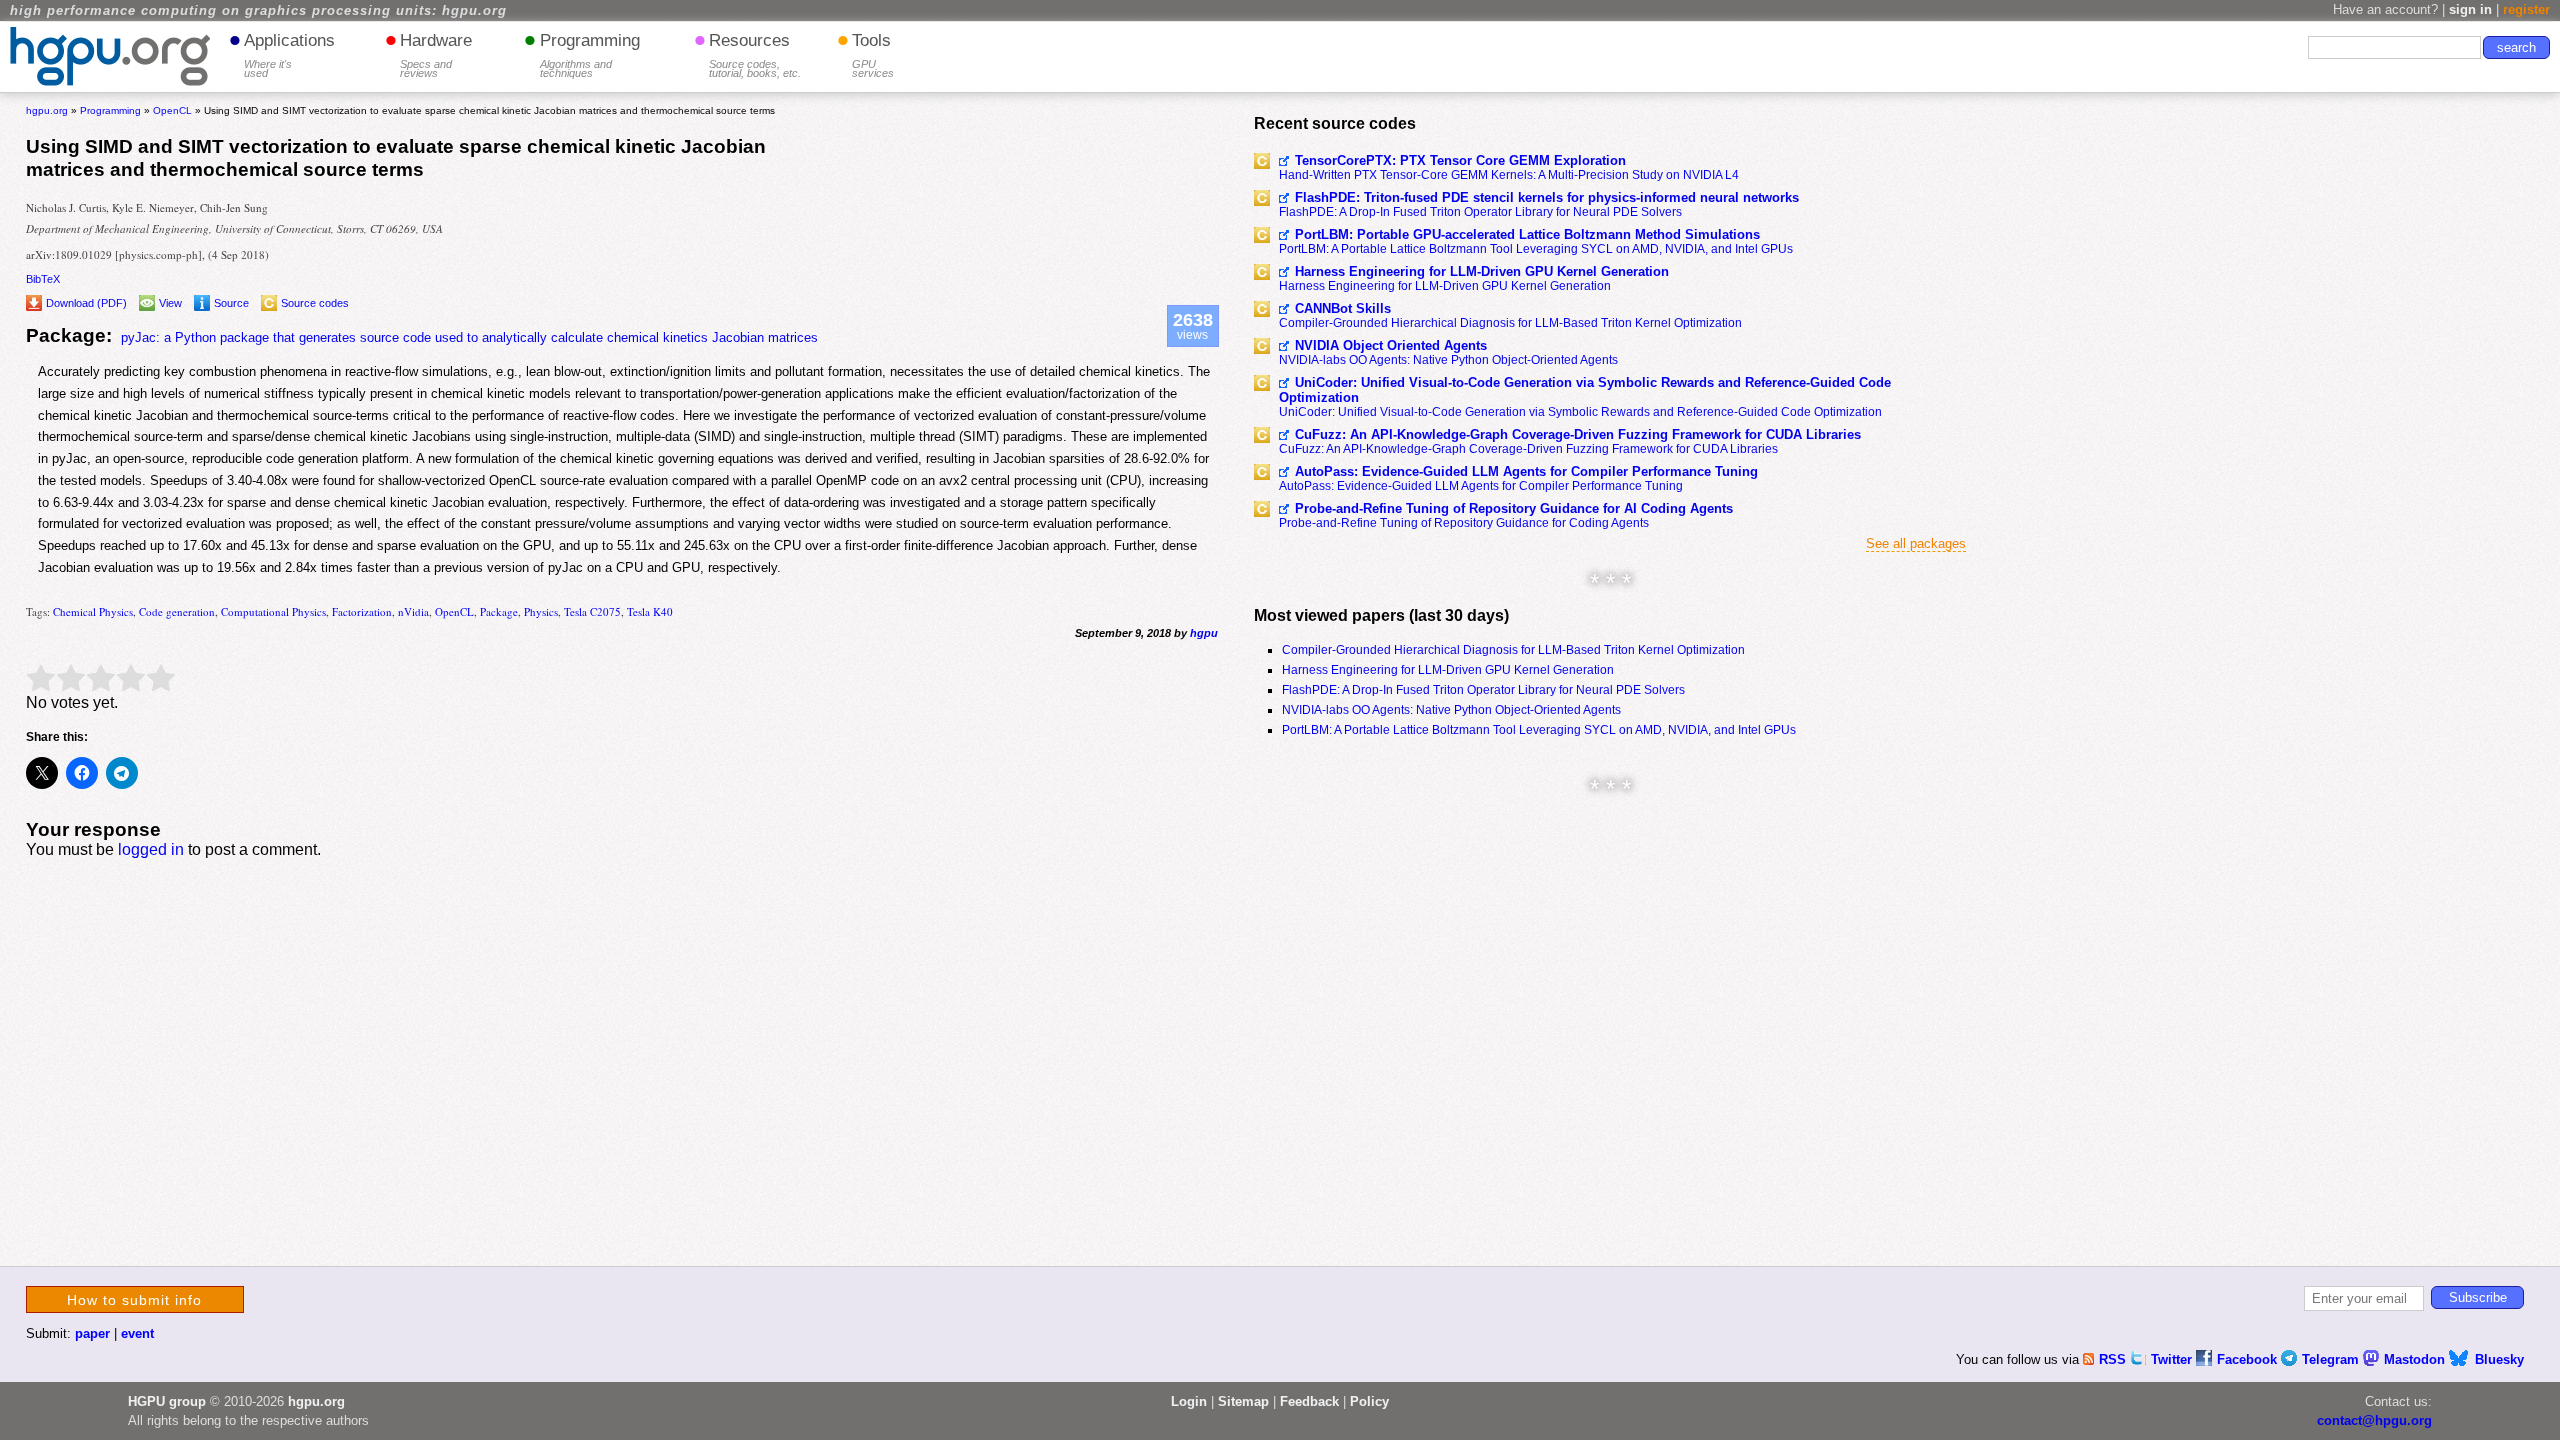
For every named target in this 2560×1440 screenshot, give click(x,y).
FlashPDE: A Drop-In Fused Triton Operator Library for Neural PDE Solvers (1480, 212)
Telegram (2332, 1359)
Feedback (1309, 1401)
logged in (151, 849)
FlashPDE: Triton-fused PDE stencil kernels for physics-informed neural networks (1547, 197)
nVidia (413, 611)
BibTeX (43, 279)
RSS (2114, 1359)
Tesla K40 (650, 611)
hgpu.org (47, 110)
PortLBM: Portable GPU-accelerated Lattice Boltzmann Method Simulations (1527, 234)
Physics (541, 611)
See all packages (1916, 543)
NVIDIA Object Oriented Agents (1391, 345)
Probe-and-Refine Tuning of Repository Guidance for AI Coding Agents (1514, 508)
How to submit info (134, 1300)
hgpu (1204, 633)
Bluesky (2499, 1359)
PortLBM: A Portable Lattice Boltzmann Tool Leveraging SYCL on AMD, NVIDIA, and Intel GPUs (1536, 249)
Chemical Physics (93, 611)
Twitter (2173, 1359)
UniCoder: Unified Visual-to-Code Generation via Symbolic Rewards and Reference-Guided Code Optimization (1585, 390)
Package (499, 611)
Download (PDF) (86, 303)
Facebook (2249, 1359)
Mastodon (2416, 1359)
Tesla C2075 (592, 611)
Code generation (177, 611)
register (2526, 9)
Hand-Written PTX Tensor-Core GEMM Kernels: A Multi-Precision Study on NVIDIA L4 (1509, 175)
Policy (1369, 1401)
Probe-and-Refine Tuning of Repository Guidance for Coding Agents (1464, 523)
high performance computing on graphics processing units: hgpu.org (258, 11)
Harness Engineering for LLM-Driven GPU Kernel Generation (1482, 271)
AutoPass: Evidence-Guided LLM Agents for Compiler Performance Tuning (1526, 471)
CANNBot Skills (1343, 308)
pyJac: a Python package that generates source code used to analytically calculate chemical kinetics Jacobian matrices (469, 337)
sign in (2470, 9)
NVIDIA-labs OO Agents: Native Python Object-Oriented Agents (1448, 360)
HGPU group (167, 1401)
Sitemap (1243, 1401)
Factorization (362, 611)
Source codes (315, 303)
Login (1189, 1401)
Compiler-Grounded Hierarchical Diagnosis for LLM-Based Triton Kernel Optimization (1510, 323)
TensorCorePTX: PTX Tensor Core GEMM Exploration (1460, 160)
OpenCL (454, 611)
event (137, 1333)
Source (231, 303)
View (170, 303)
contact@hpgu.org (2374, 1420)
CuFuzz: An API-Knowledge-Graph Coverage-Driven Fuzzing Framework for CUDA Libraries (1578, 434)
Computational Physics (273, 611)
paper (92, 1333)
